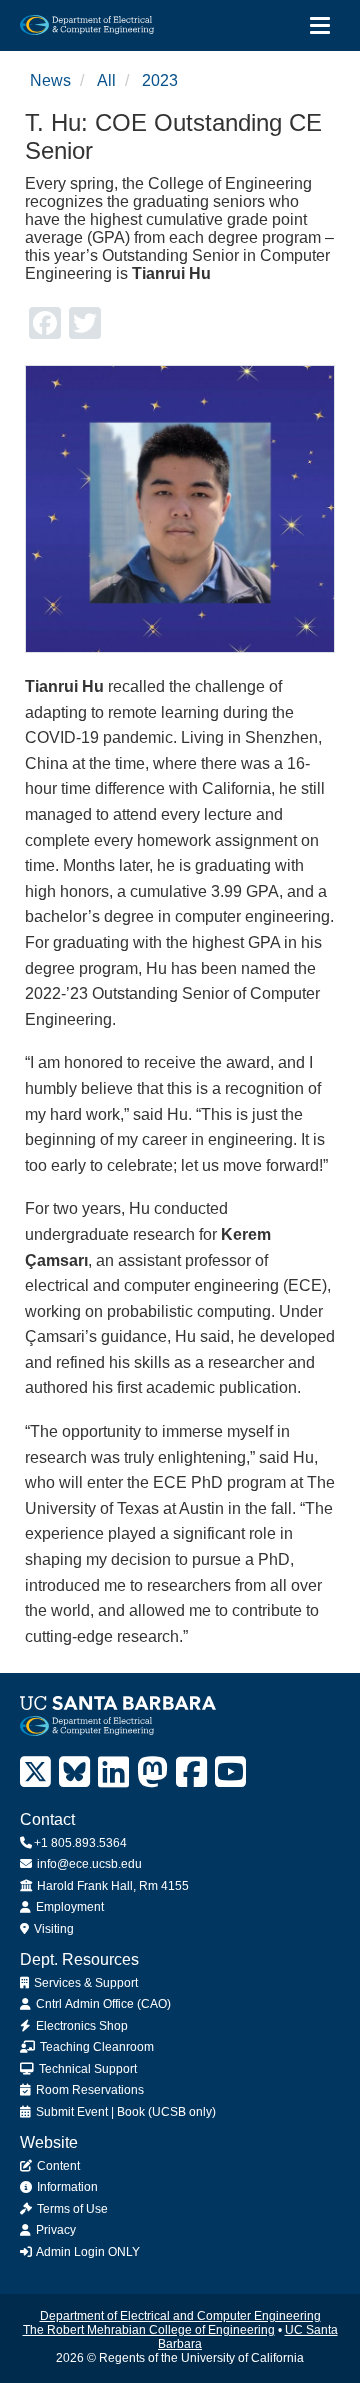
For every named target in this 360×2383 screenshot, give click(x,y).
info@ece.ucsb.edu (88, 1864)
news (50, 80)
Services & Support (84, 1983)
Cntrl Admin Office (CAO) (102, 2004)
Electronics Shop (80, 2026)
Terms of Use (71, 2209)
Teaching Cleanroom (95, 2047)
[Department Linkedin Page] (113, 1772)
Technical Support (86, 2069)
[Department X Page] (35, 1772)
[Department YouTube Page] (230, 1772)
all (106, 80)
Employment (68, 1907)
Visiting (52, 1929)
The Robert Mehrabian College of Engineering (149, 2330)
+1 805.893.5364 (80, 1843)
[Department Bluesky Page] (74, 1772)
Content (57, 2166)
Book (131, 2112)
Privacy (54, 2230)
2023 (160, 80)
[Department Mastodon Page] (152, 1772)
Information (66, 2187)
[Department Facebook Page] (191, 1772)
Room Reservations (88, 2090)
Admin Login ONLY (87, 2252)
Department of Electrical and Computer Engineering (180, 2316)
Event (92, 2112)
